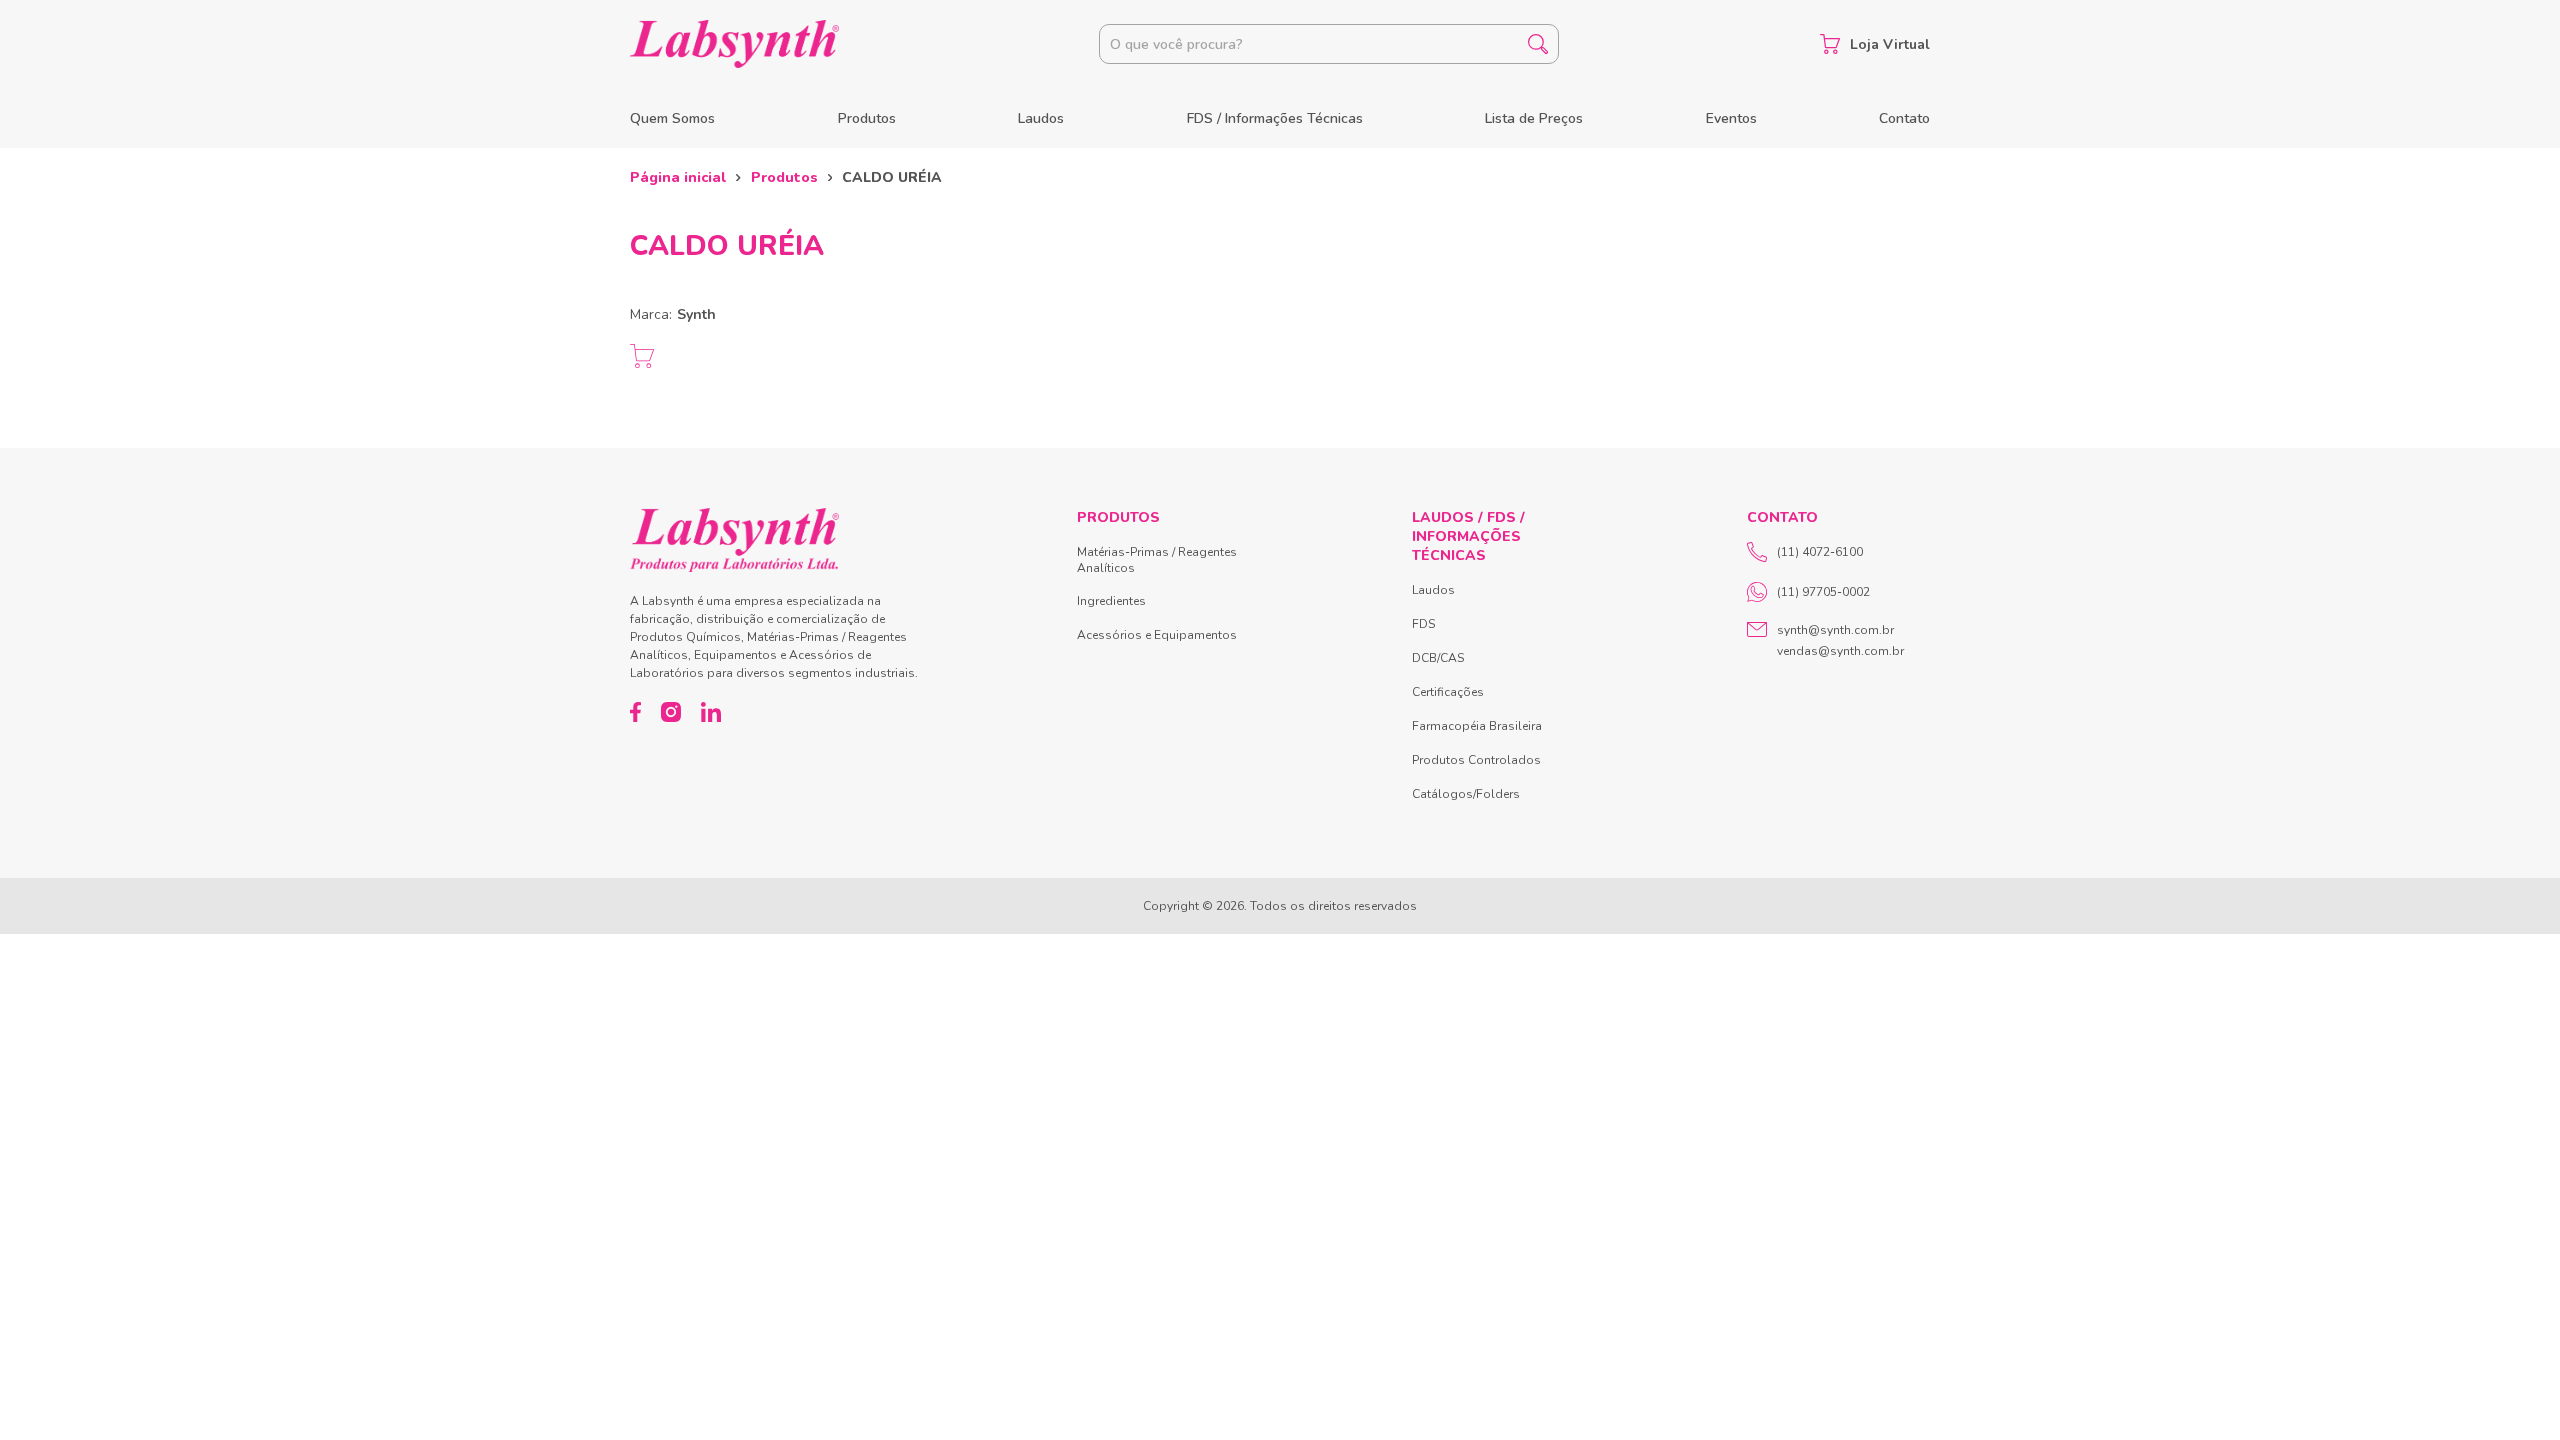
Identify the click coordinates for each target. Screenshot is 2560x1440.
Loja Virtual (1890, 44)
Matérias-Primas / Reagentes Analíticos (1157, 560)
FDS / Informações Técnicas (1275, 118)
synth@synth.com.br (1835, 630)
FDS (1423, 624)
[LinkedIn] (711, 712)
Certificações (1448, 692)
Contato (1904, 118)
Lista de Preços (1534, 118)
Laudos (1041, 118)
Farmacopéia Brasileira (1477, 726)
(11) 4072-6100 (1820, 552)
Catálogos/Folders (1466, 794)
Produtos (867, 118)
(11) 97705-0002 (1823, 592)
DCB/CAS (1438, 658)
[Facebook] (635, 712)
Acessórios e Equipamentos (1157, 635)
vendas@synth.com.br (1840, 651)
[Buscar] (1538, 44)
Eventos (1731, 118)
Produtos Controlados (1476, 760)
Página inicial (678, 177)
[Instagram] (671, 712)
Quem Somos (672, 118)
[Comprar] (642, 356)
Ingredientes (1111, 601)
